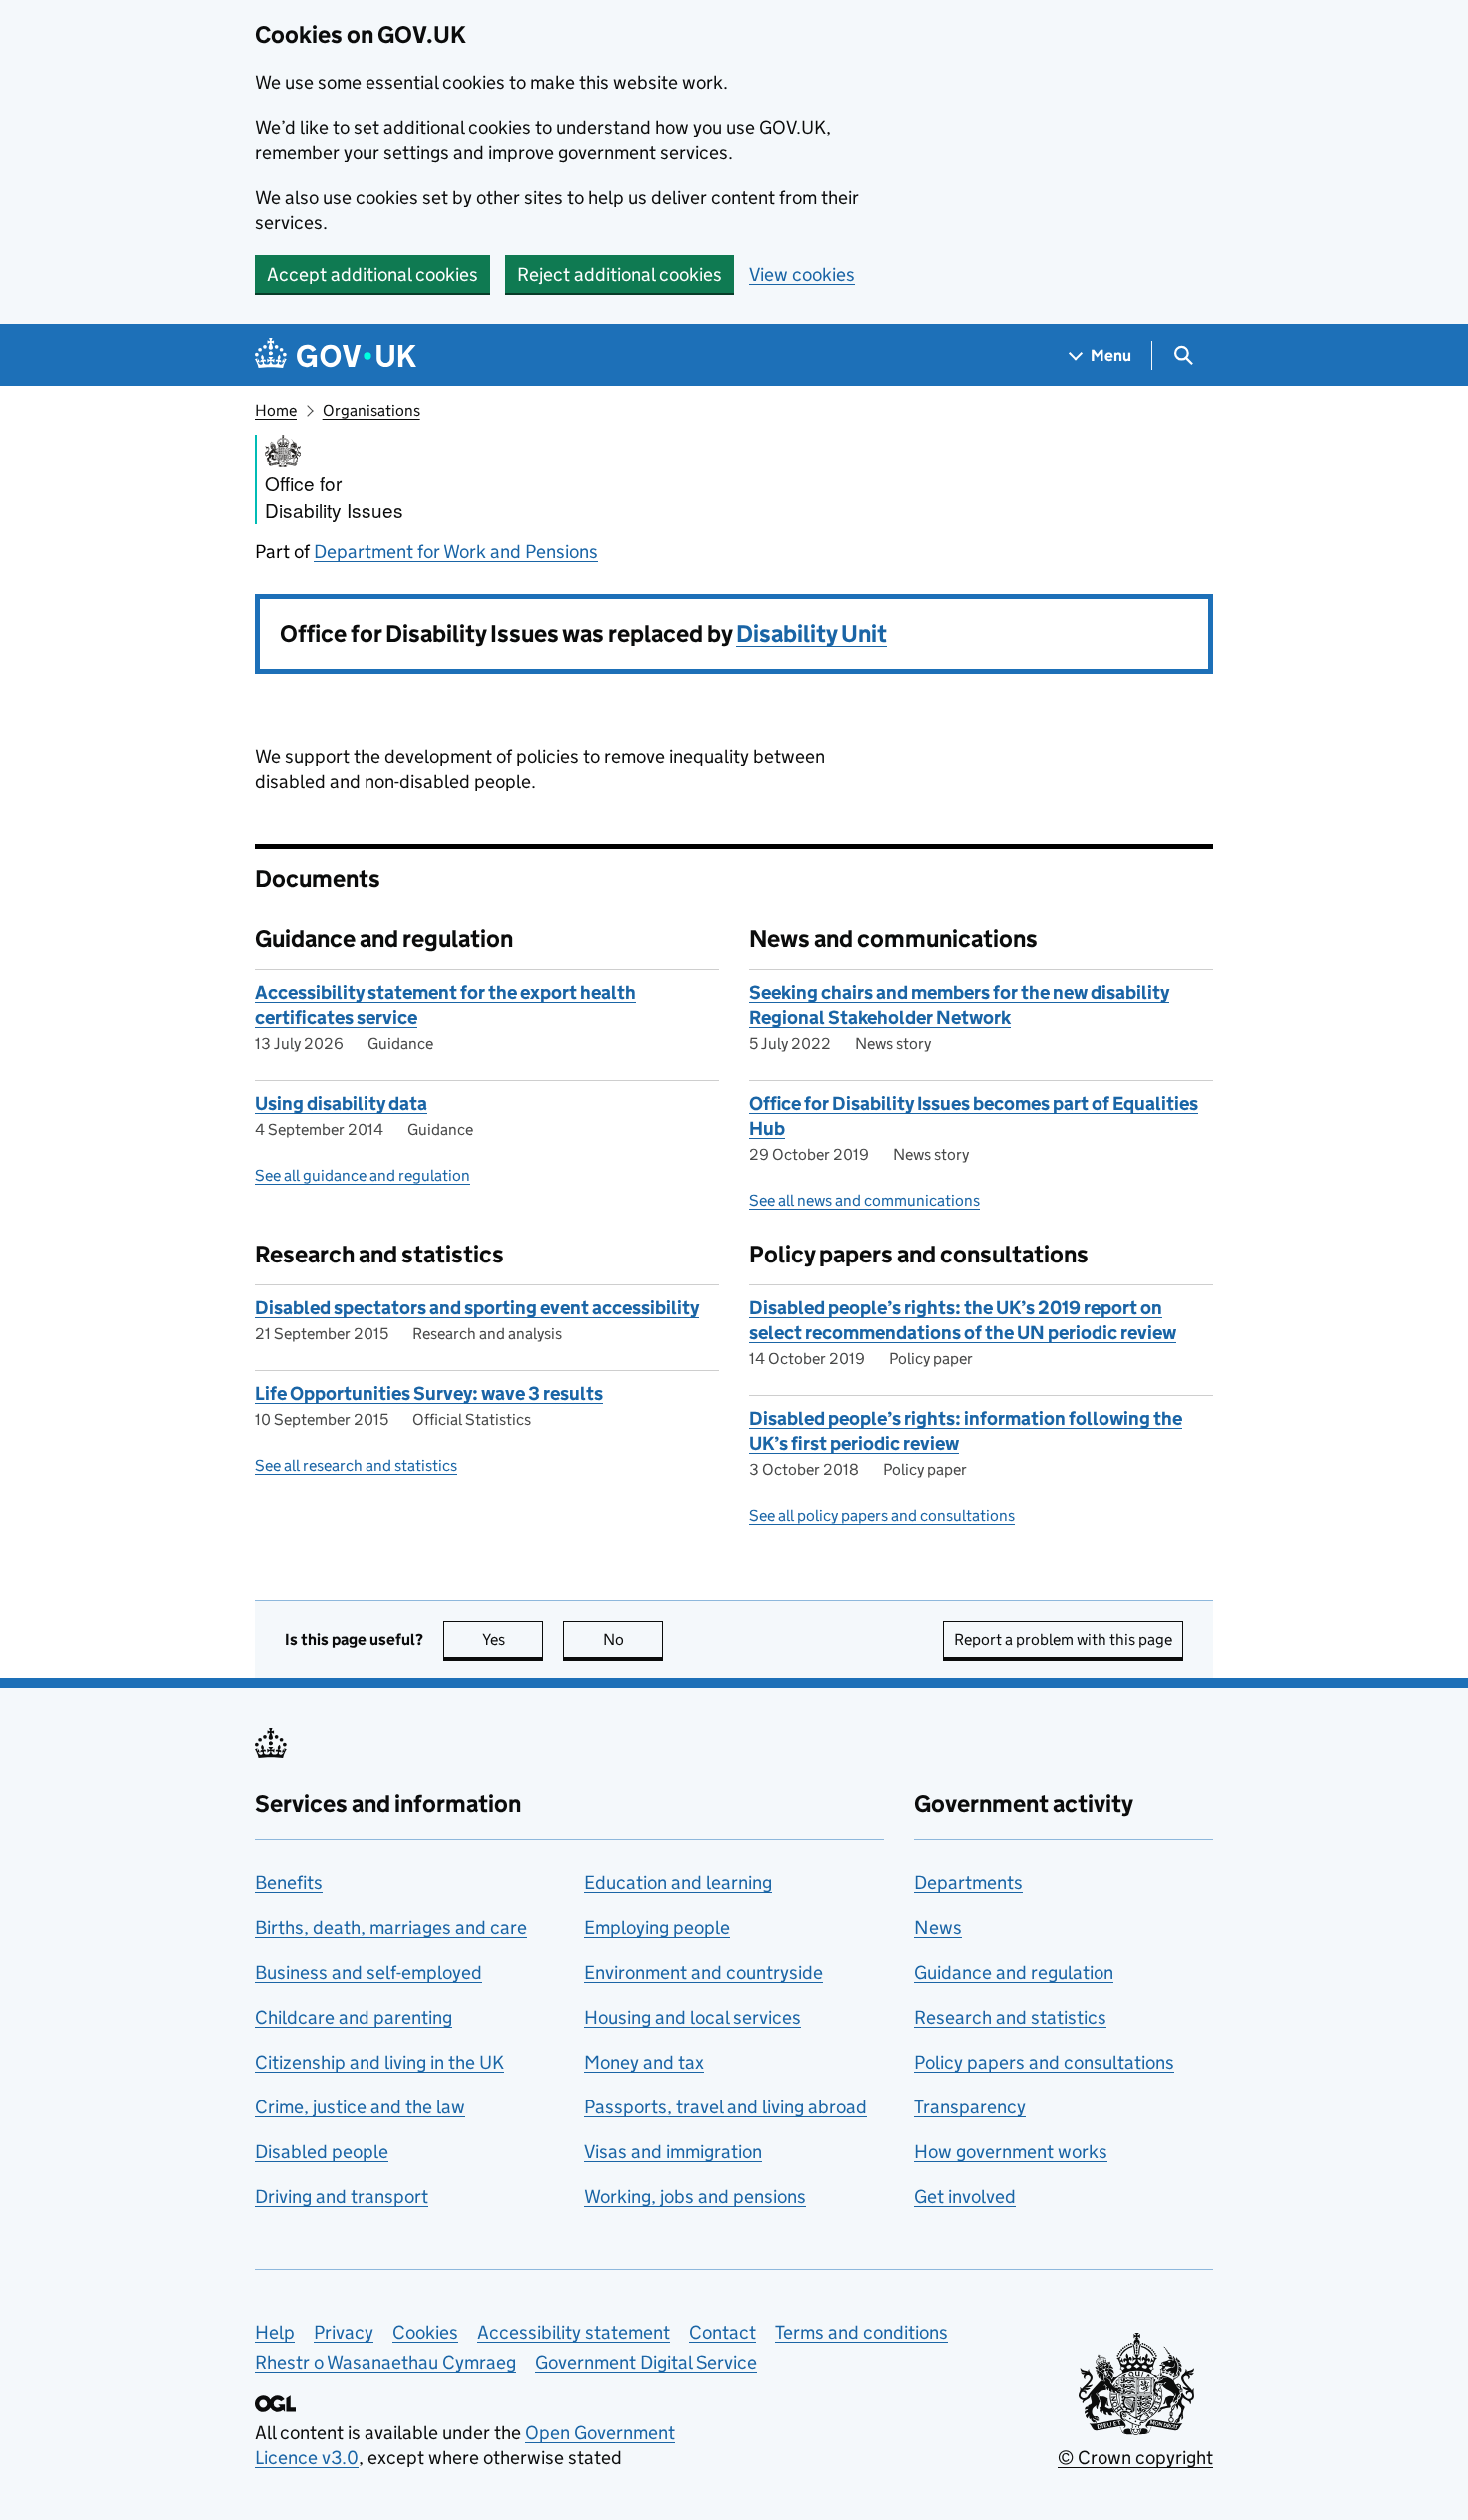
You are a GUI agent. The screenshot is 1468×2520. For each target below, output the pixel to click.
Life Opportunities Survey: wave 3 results (429, 1394)
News (938, 1927)
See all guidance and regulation (363, 1175)
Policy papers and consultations (1044, 2062)
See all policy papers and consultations (882, 1516)
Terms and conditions (861, 2333)
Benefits (289, 1882)
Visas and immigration (673, 2152)
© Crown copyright (1135, 2458)
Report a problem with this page (1063, 1640)
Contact (723, 2333)
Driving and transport (342, 2197)
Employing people (657, 1927)
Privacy (344, 2333)
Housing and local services (693, 2017)
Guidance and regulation (1014, 1972)
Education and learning (678, 1882)
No (633, 1640)
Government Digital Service (646, 2363)
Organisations (371, 410)
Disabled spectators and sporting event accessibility (477, 1308)
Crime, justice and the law (360, 2107)
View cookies (802, 274)
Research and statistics (1010, 2017)
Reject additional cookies (620, 274)
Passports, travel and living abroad (726, 2107)
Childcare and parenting (354, 2017)
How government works (1011, 2152)
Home (276, 410)
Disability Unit (811, 634)
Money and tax (644, 2062)
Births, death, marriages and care (391, 1927)
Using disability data (341, 1103)
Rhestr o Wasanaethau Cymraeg (385, 2363)
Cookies (425, 2333)
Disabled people (322, 2152)
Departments (968, 1882)
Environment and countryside (704, 1972)
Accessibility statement (574, 2333)
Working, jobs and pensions (695, 2197)
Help (275, 2333)
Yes (513, 1640)
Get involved (965, 2197)
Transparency (970, 2107)
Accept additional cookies (372, 274)
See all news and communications (864, 1200)
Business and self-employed (368, 1972)
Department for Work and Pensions (456, 552)
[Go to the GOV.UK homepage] (336, 355)
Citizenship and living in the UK (379, 2062)
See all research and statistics (356, 1466)
